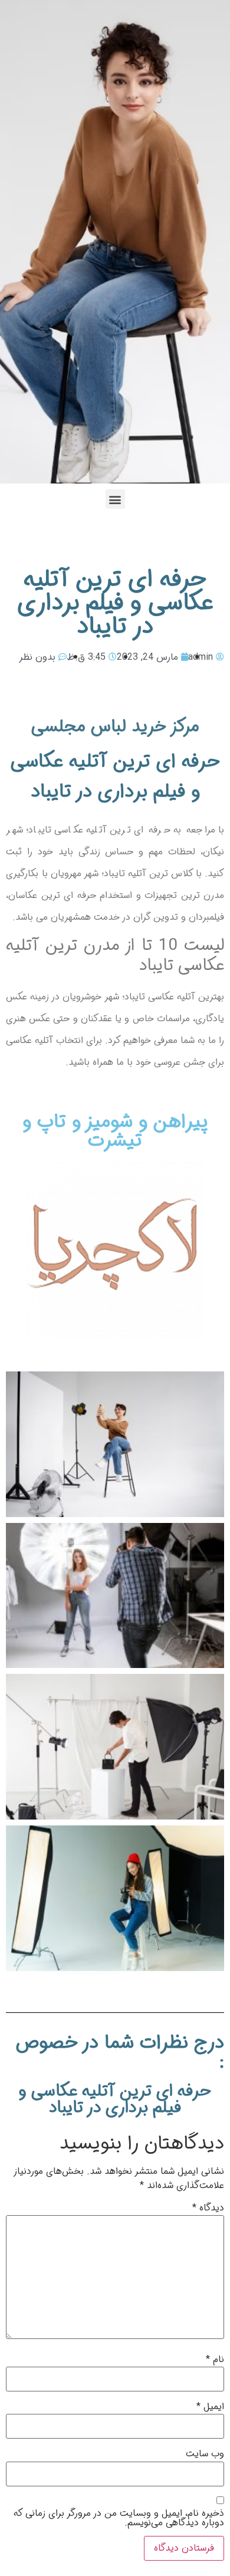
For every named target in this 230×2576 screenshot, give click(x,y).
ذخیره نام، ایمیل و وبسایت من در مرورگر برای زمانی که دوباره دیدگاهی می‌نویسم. (119, 2518)
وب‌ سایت (205, 2454)
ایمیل (210, 2407)
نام (215, 2360)
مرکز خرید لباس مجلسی (115, 727)
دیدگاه (208, 2208)
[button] (115, 499)
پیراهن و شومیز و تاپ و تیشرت (115, 1131)
